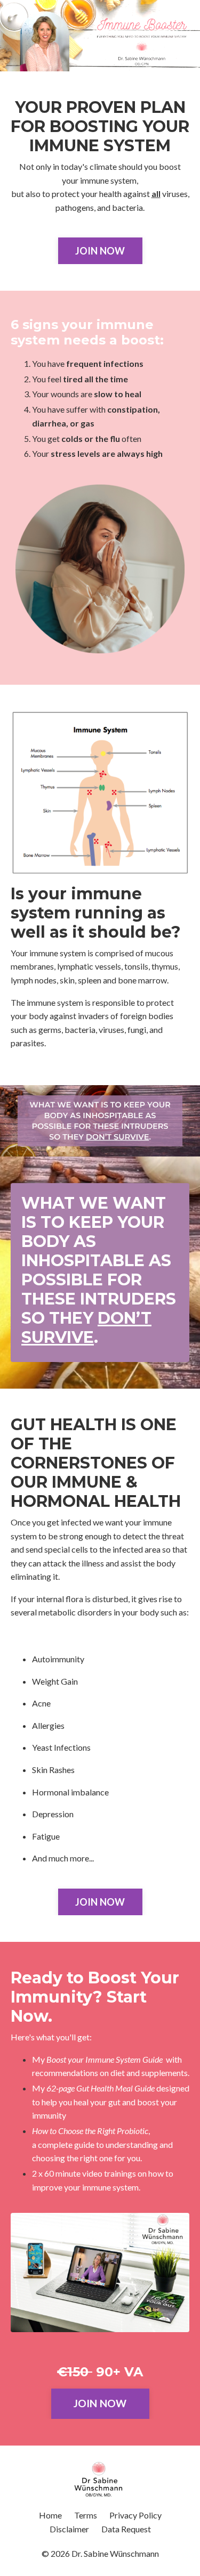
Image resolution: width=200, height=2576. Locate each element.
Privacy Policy (135, 2515)
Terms (86, 2515)
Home (50, 2515)
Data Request (126, 2529)
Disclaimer (69, 2529)
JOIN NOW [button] (100, 251)
